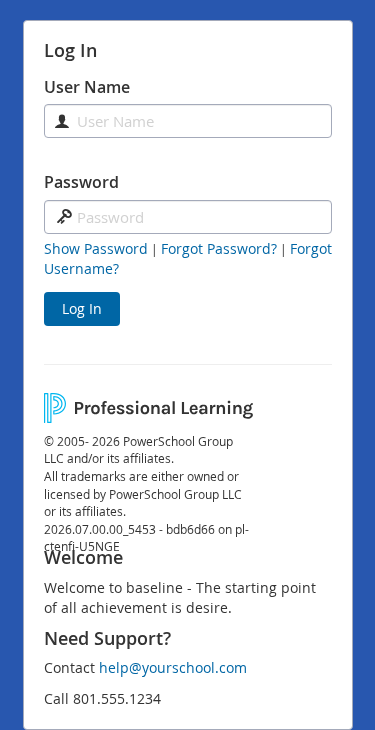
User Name (87, 87)
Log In (82, 308)
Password (81, 182)
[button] (96, 249)
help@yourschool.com (173, 667)
